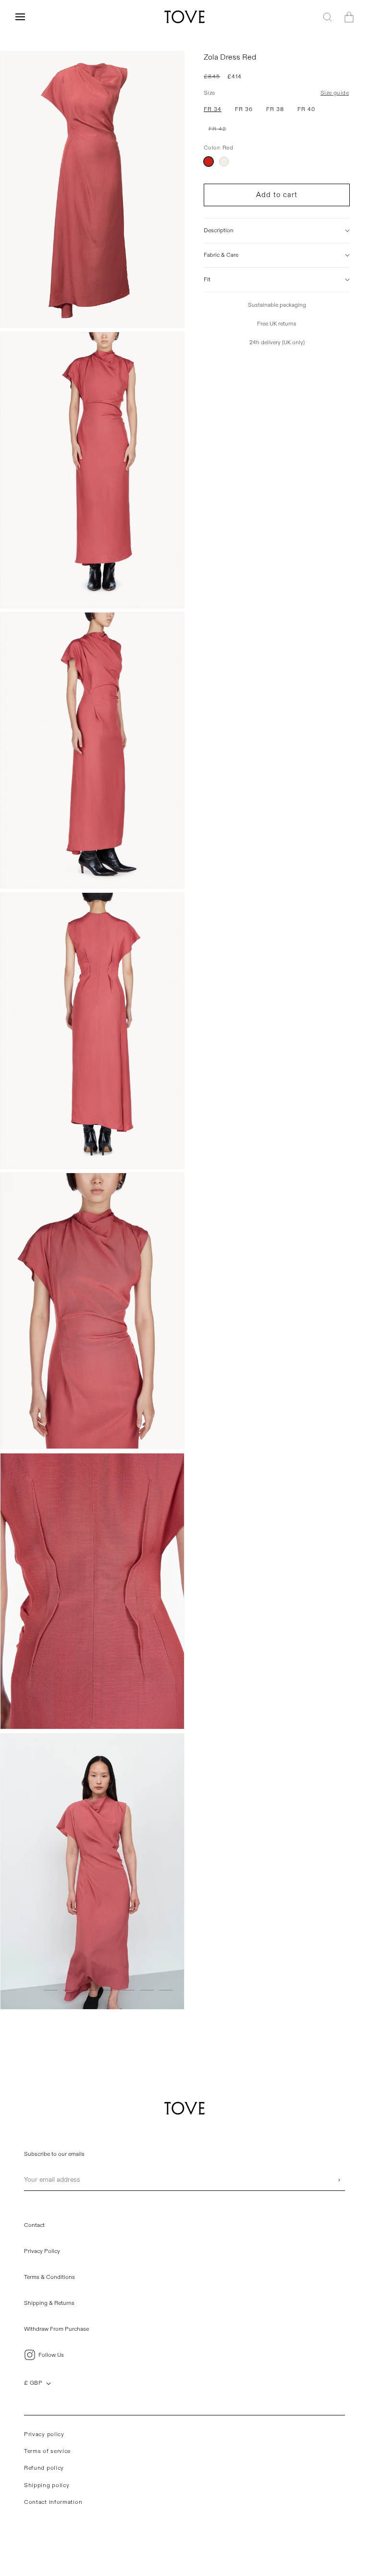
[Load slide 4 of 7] (108, 1990)
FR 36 (244, 109)
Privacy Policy (42, 2251)
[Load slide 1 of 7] (51, 1990)
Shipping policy (47, 2485)
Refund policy (44, 2468)
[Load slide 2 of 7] (70, 1990)
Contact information (53, 2502)
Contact (34, 2225)
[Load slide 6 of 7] (147, 1990)
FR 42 (220, 131)
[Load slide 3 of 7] (89, 1990)
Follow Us (51, 2355)
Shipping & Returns (49, 2303)
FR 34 (213, 109)
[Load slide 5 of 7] (128, 1990)
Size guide (335, 93)
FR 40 (306, 109)
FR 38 (275, 109)
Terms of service (47, 2451)
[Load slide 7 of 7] (166, 1990)
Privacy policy (44, 2434)
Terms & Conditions (49, 2277)
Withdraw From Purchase (56, 2329)
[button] (20, 17)
